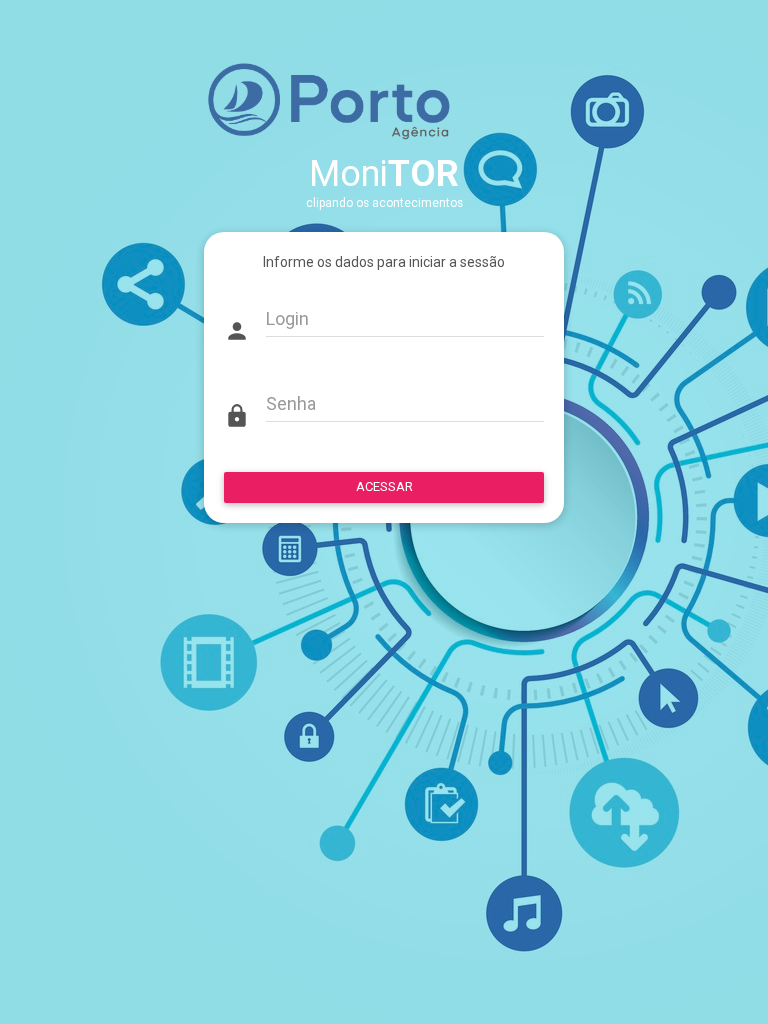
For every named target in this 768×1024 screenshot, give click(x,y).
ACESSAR (384, 486)
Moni (384, 174)
